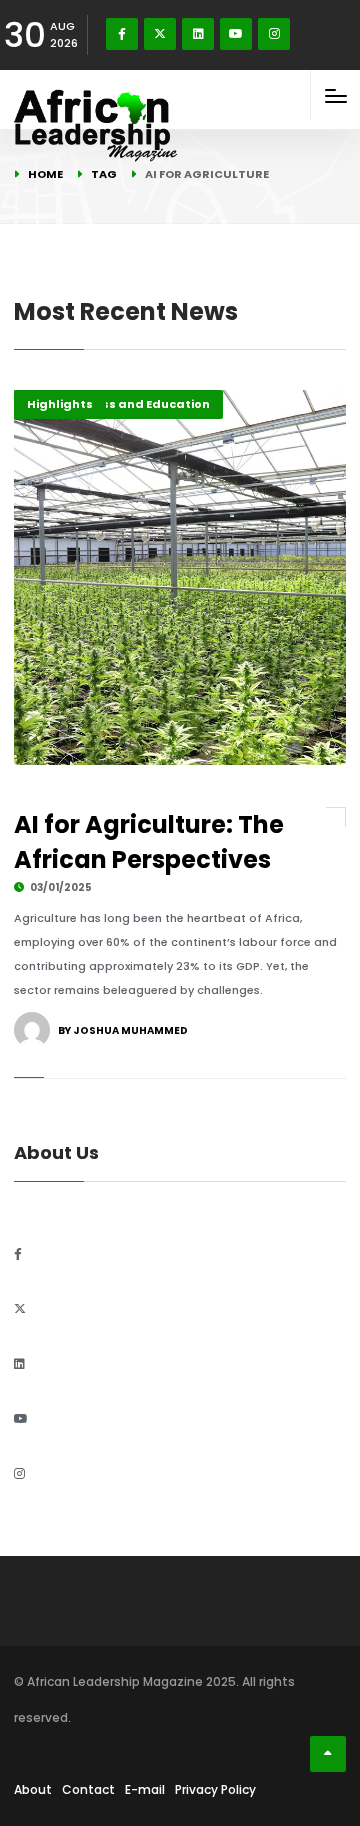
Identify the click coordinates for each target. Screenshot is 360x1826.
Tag (104, 174)
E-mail (145, 1789)
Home (45, 174)
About (33, 1789)
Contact (88, 1789)
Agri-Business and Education (118, 404)
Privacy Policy (215, 1789)
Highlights (60, 404)
